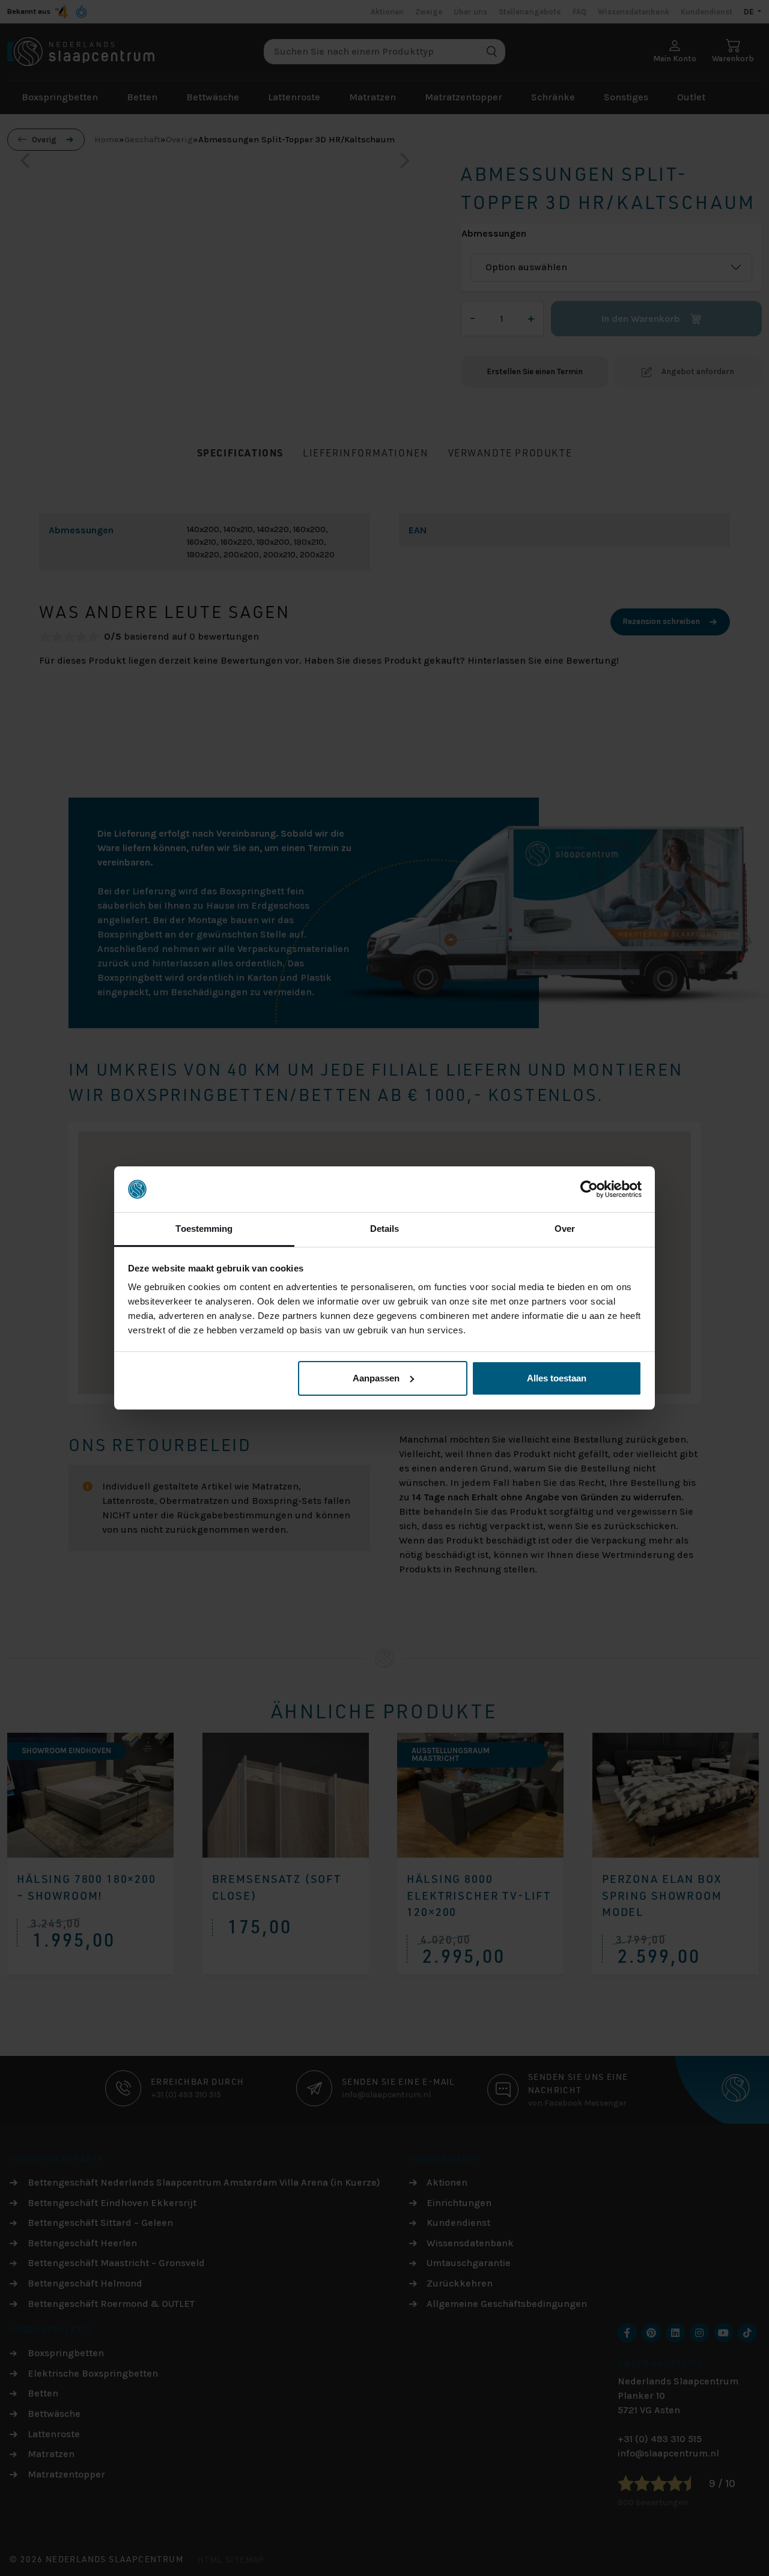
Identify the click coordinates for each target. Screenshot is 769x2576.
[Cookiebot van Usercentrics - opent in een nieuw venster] (589, 1189)
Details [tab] (385, 1229)
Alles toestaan (557, 1378)
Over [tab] (565, 1229)
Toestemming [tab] (204, 1229)
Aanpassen (376, 1378)
